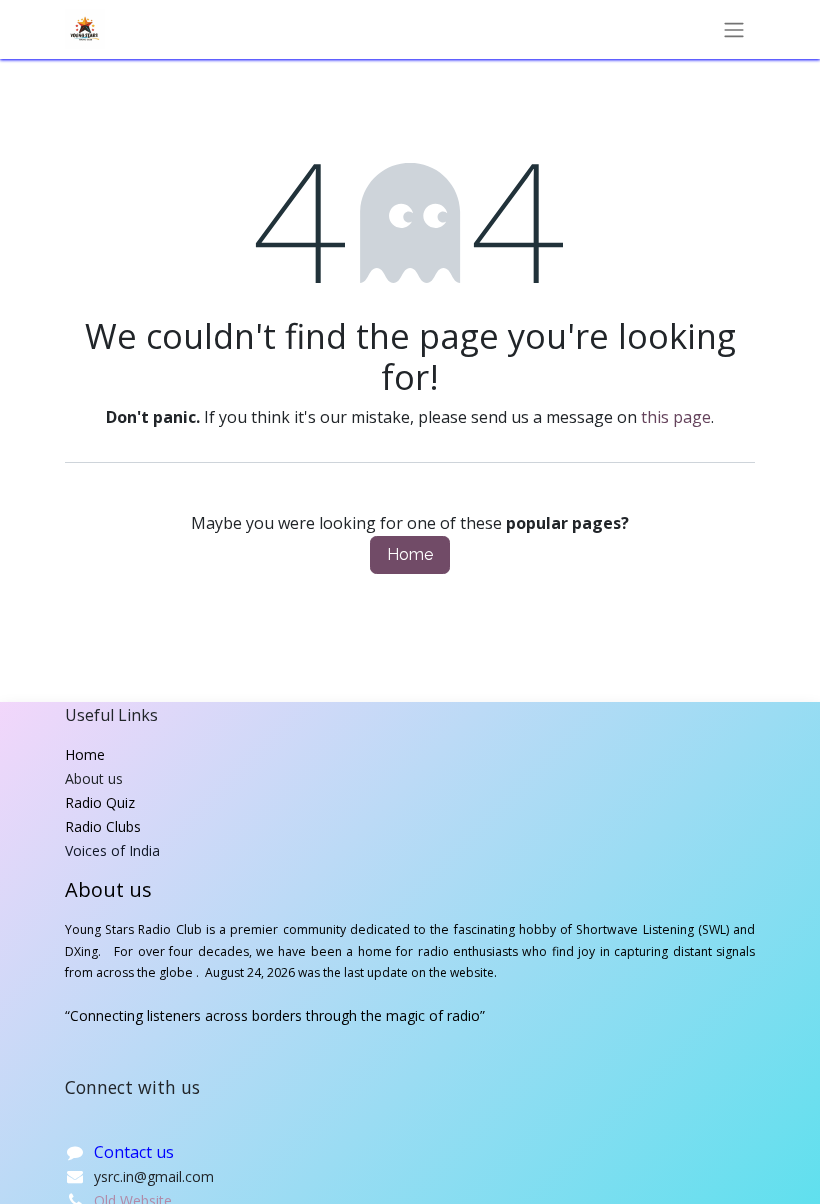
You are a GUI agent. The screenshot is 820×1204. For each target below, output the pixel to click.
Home (410, 554)
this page (676, 417)
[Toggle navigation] (734, 29)
